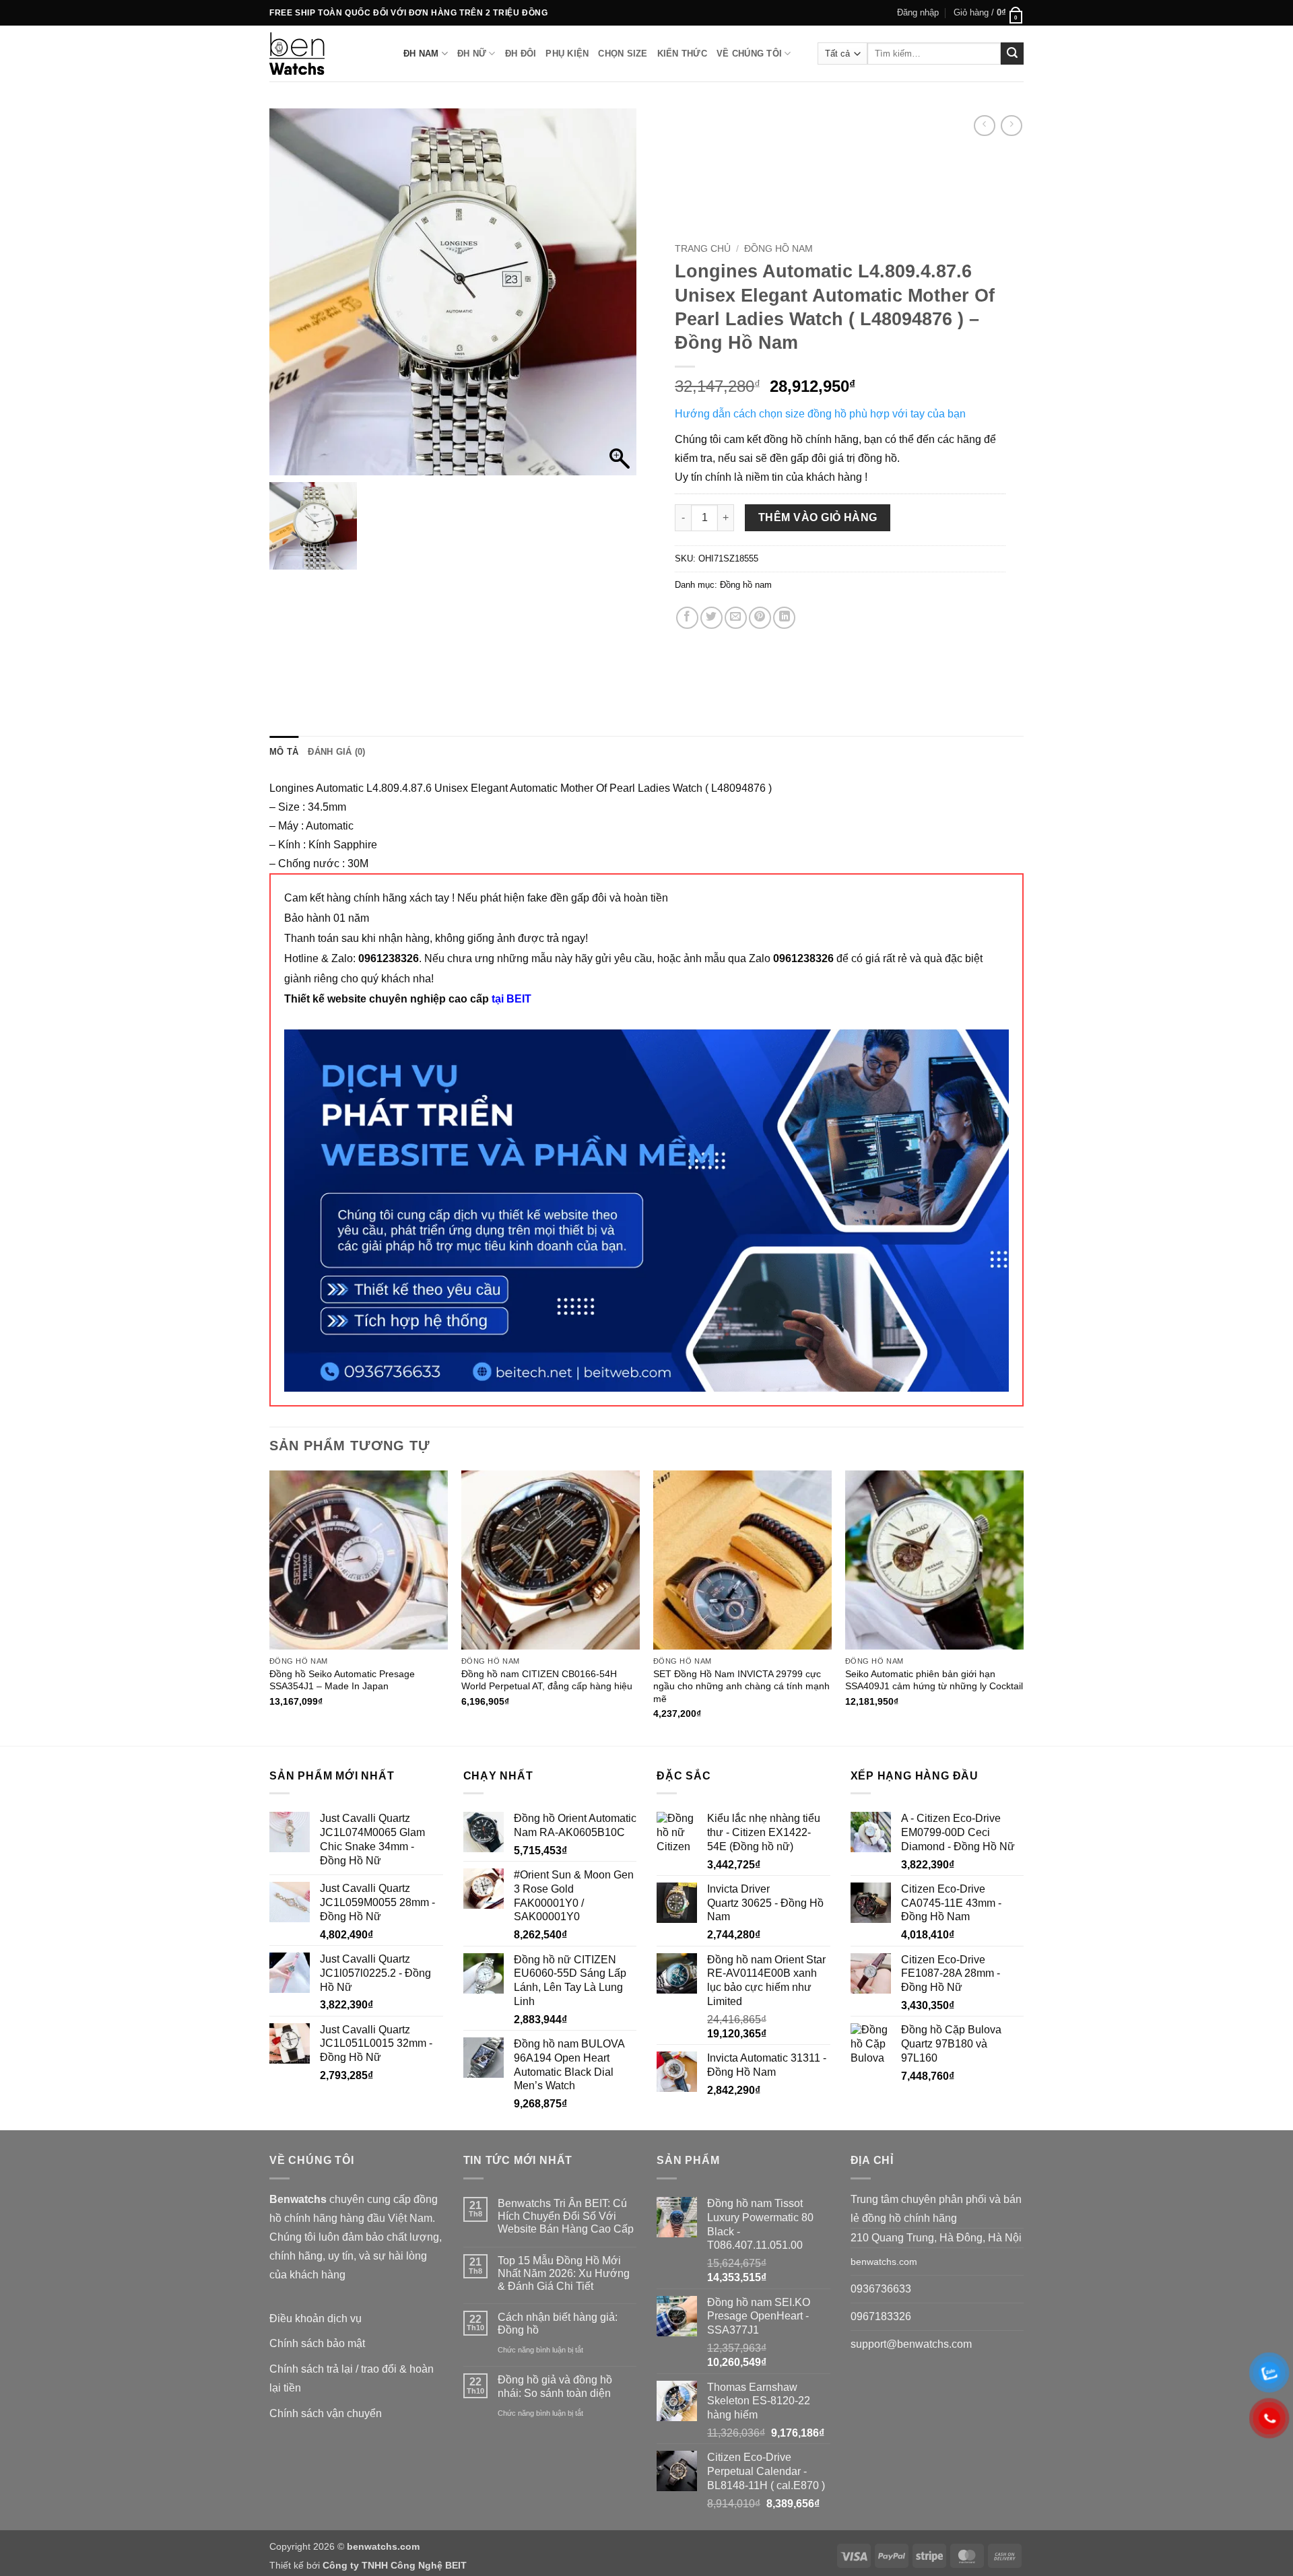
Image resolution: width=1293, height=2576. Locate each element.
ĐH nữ (472, 54)
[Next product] (984, 126)
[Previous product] (1011, 126)
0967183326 (881, 2316)
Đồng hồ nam (778, 249)
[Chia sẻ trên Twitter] (711, 618)
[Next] (1023, 1606)
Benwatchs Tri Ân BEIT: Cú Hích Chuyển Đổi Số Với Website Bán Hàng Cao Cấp (566, 2216)
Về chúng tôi (749, 54)
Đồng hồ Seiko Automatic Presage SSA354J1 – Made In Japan (342, 1680)
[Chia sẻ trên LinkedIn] (784, 618)
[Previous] (270, 1606)
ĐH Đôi (521, 54)
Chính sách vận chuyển (326, 2413)
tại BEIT (511, 999)
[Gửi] (1012, 54)
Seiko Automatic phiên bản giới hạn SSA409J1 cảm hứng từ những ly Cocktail (934, 1680)
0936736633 (881, 2289)
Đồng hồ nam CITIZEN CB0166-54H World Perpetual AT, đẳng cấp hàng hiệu (547, 1680)
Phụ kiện (567, 54)
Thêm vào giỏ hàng (818, 517)
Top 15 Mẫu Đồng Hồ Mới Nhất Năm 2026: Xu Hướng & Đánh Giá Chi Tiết (564, 2273)
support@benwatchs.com (911, 2344)
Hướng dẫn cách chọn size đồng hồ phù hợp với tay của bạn (820, 414)
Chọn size (623, 54)
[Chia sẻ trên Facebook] (687, 618)
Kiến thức (682, 54)
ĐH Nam (421, 54)
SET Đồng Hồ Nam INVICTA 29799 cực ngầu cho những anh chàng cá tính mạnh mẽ (741, 1686)
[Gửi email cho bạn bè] (736, 618)
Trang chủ (703, 249)
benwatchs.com (884, 2262)
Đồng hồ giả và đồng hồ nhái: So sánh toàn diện (555, 2386)
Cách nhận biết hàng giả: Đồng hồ (558, 2324)
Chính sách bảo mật (317, 2343)
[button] (918, 13)
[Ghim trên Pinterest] (760, 618)
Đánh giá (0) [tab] (336, 752)
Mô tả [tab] (284, 752)
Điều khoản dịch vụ (316, 2318)
